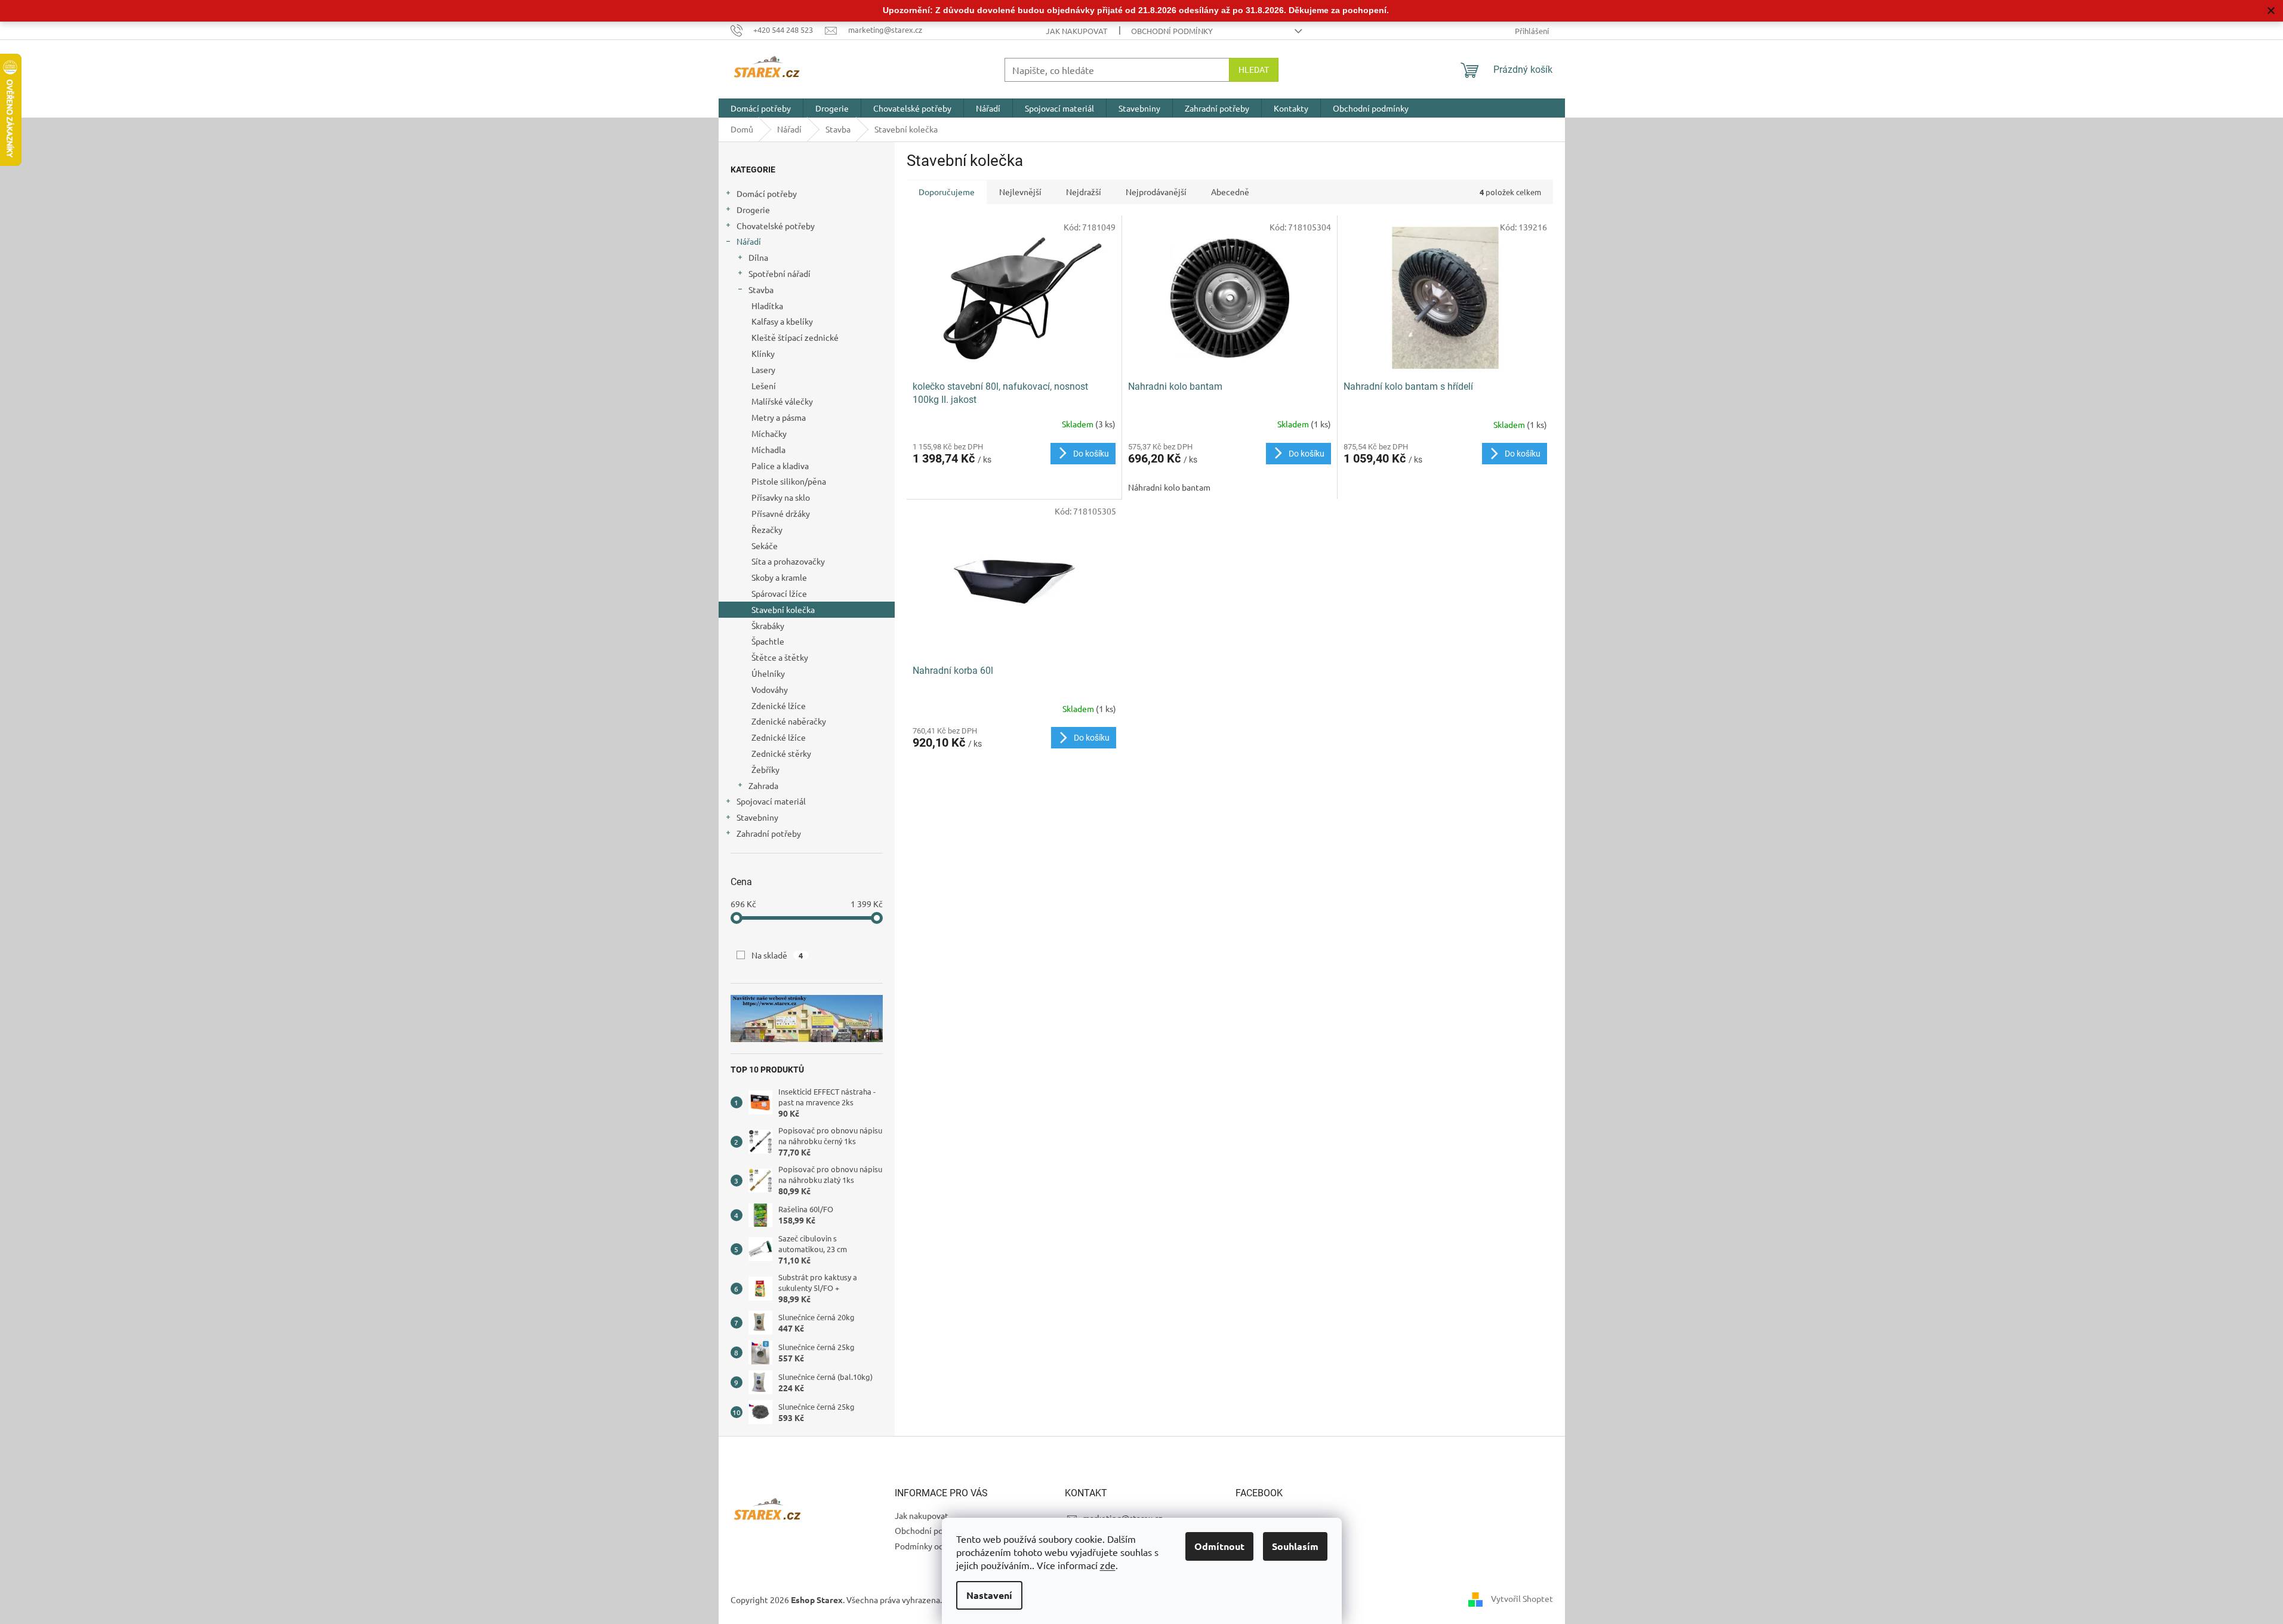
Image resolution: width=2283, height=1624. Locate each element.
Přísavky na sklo (781, 497)
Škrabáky (768, 625)
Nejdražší (1084, 192)
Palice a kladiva (780, 466)
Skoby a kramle (779, 577)
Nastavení (989, 1595)
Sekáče (765, 546)
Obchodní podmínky (1172, 31)
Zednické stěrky (781, 753)
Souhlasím (1295, 1546)
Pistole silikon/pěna (789, 481)
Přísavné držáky (781, 513)
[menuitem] (761, 108)
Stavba (761, 289)
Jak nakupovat (1076, 31)
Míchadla (768, 449)
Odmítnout (1219, 1546)
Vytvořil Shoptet (1522, 1598)
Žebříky (765, 769)
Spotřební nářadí (780, 273)
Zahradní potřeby (769, 833)
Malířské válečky (782, 401)
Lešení (764, 386)
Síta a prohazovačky (788, 561)
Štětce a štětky (780, 657)
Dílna (758, 257)
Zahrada (763, 785)
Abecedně (1230, 192)
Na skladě (777, 955)
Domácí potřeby (767, 193)
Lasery (763, 369)
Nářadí (749, 241)
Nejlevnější (1020, 192)
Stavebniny (757, 817)
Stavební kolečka (783, 609)
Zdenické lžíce (779, 705)
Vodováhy (770, 689)
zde (1108, 1565)
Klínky (763, 353)
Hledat (1254, 70)
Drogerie (753, 209)
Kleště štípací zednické (795, 337)
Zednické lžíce (779, 737)
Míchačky (769, 433)
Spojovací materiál (771, 801)
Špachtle (768, 641)
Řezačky (767, 529)
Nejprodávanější (1156, 192)
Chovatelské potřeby (776, 226)
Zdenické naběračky (789, 721)
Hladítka (767, 306)
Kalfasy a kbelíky (782, 321)
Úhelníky (768, 673)
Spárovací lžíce (779, 593)
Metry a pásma (779, 417)
